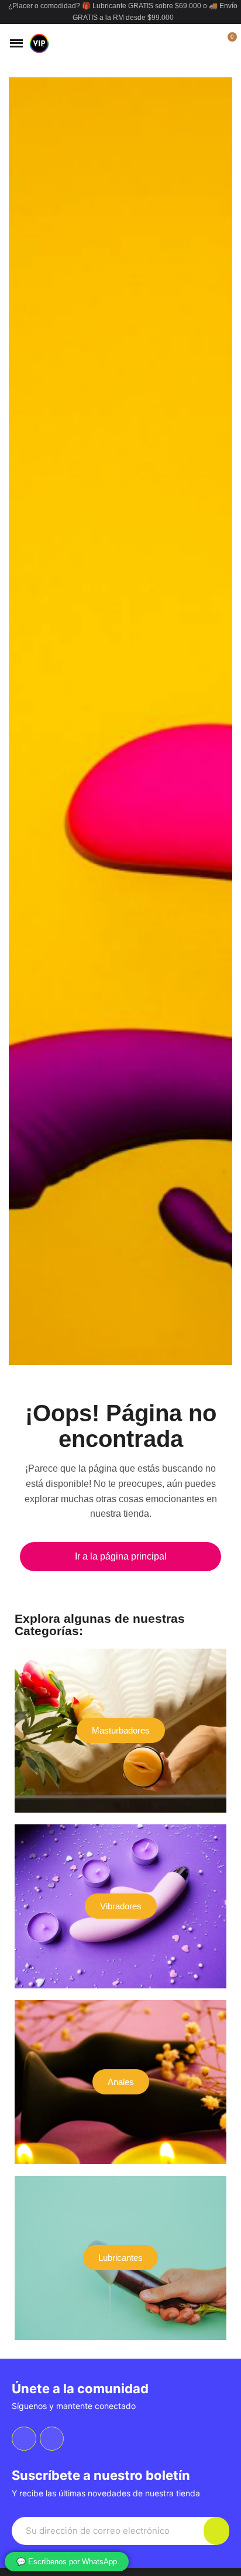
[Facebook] (24, 2439)
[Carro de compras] (225, 43)
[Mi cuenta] (207, 43)
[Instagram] (52, 2439)
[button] (187, 43)
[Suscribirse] (216, 2531)
